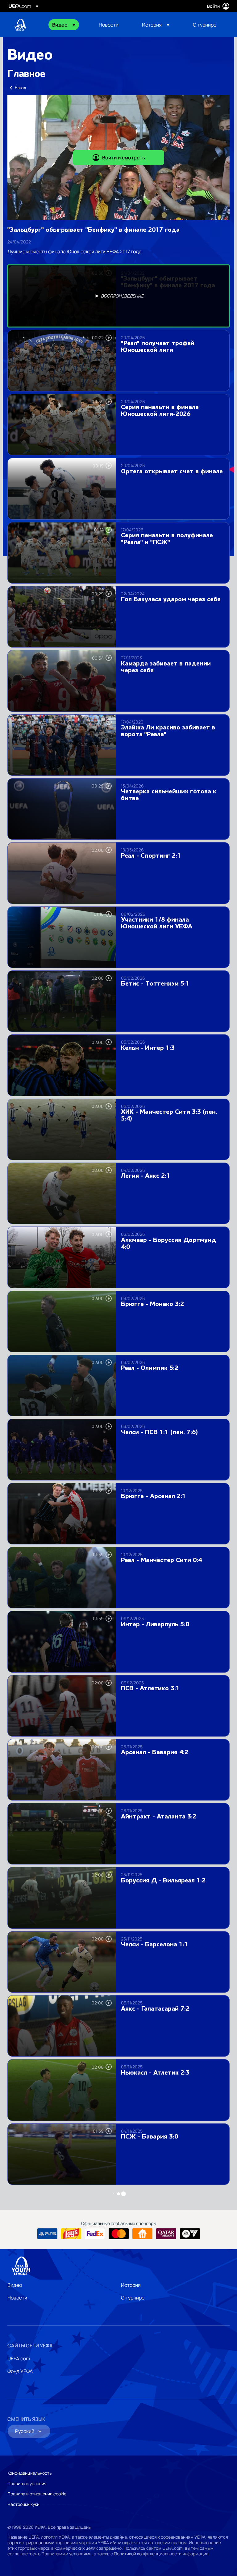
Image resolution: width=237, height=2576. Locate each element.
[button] (64, 25)
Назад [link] (20, 88)
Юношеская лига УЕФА (20, 25)
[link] (109, 25)
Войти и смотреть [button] (124, 158)
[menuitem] (68, 25)
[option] (118, 296)
